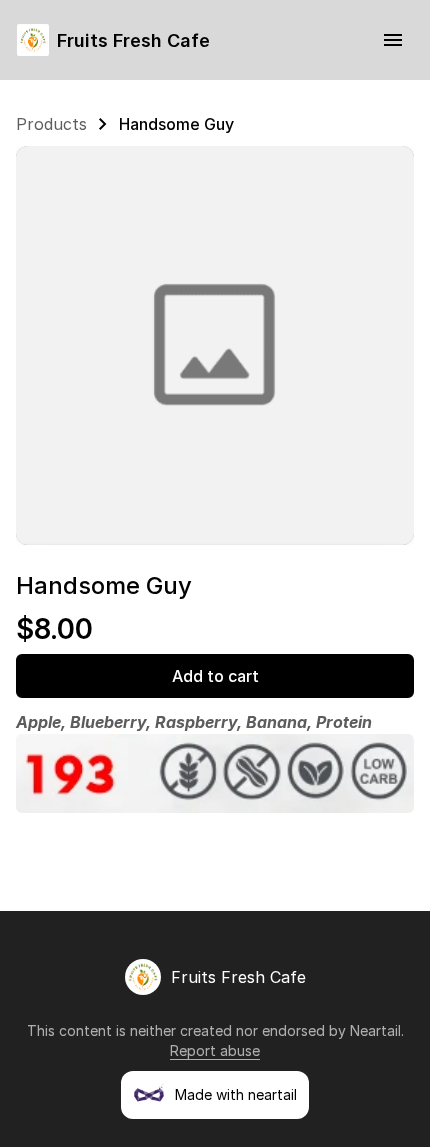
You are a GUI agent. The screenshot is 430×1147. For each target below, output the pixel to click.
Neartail (375, 1030)
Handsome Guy (176, 124)
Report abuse (215, 1050)
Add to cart (215, 676)
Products (51, 124)
